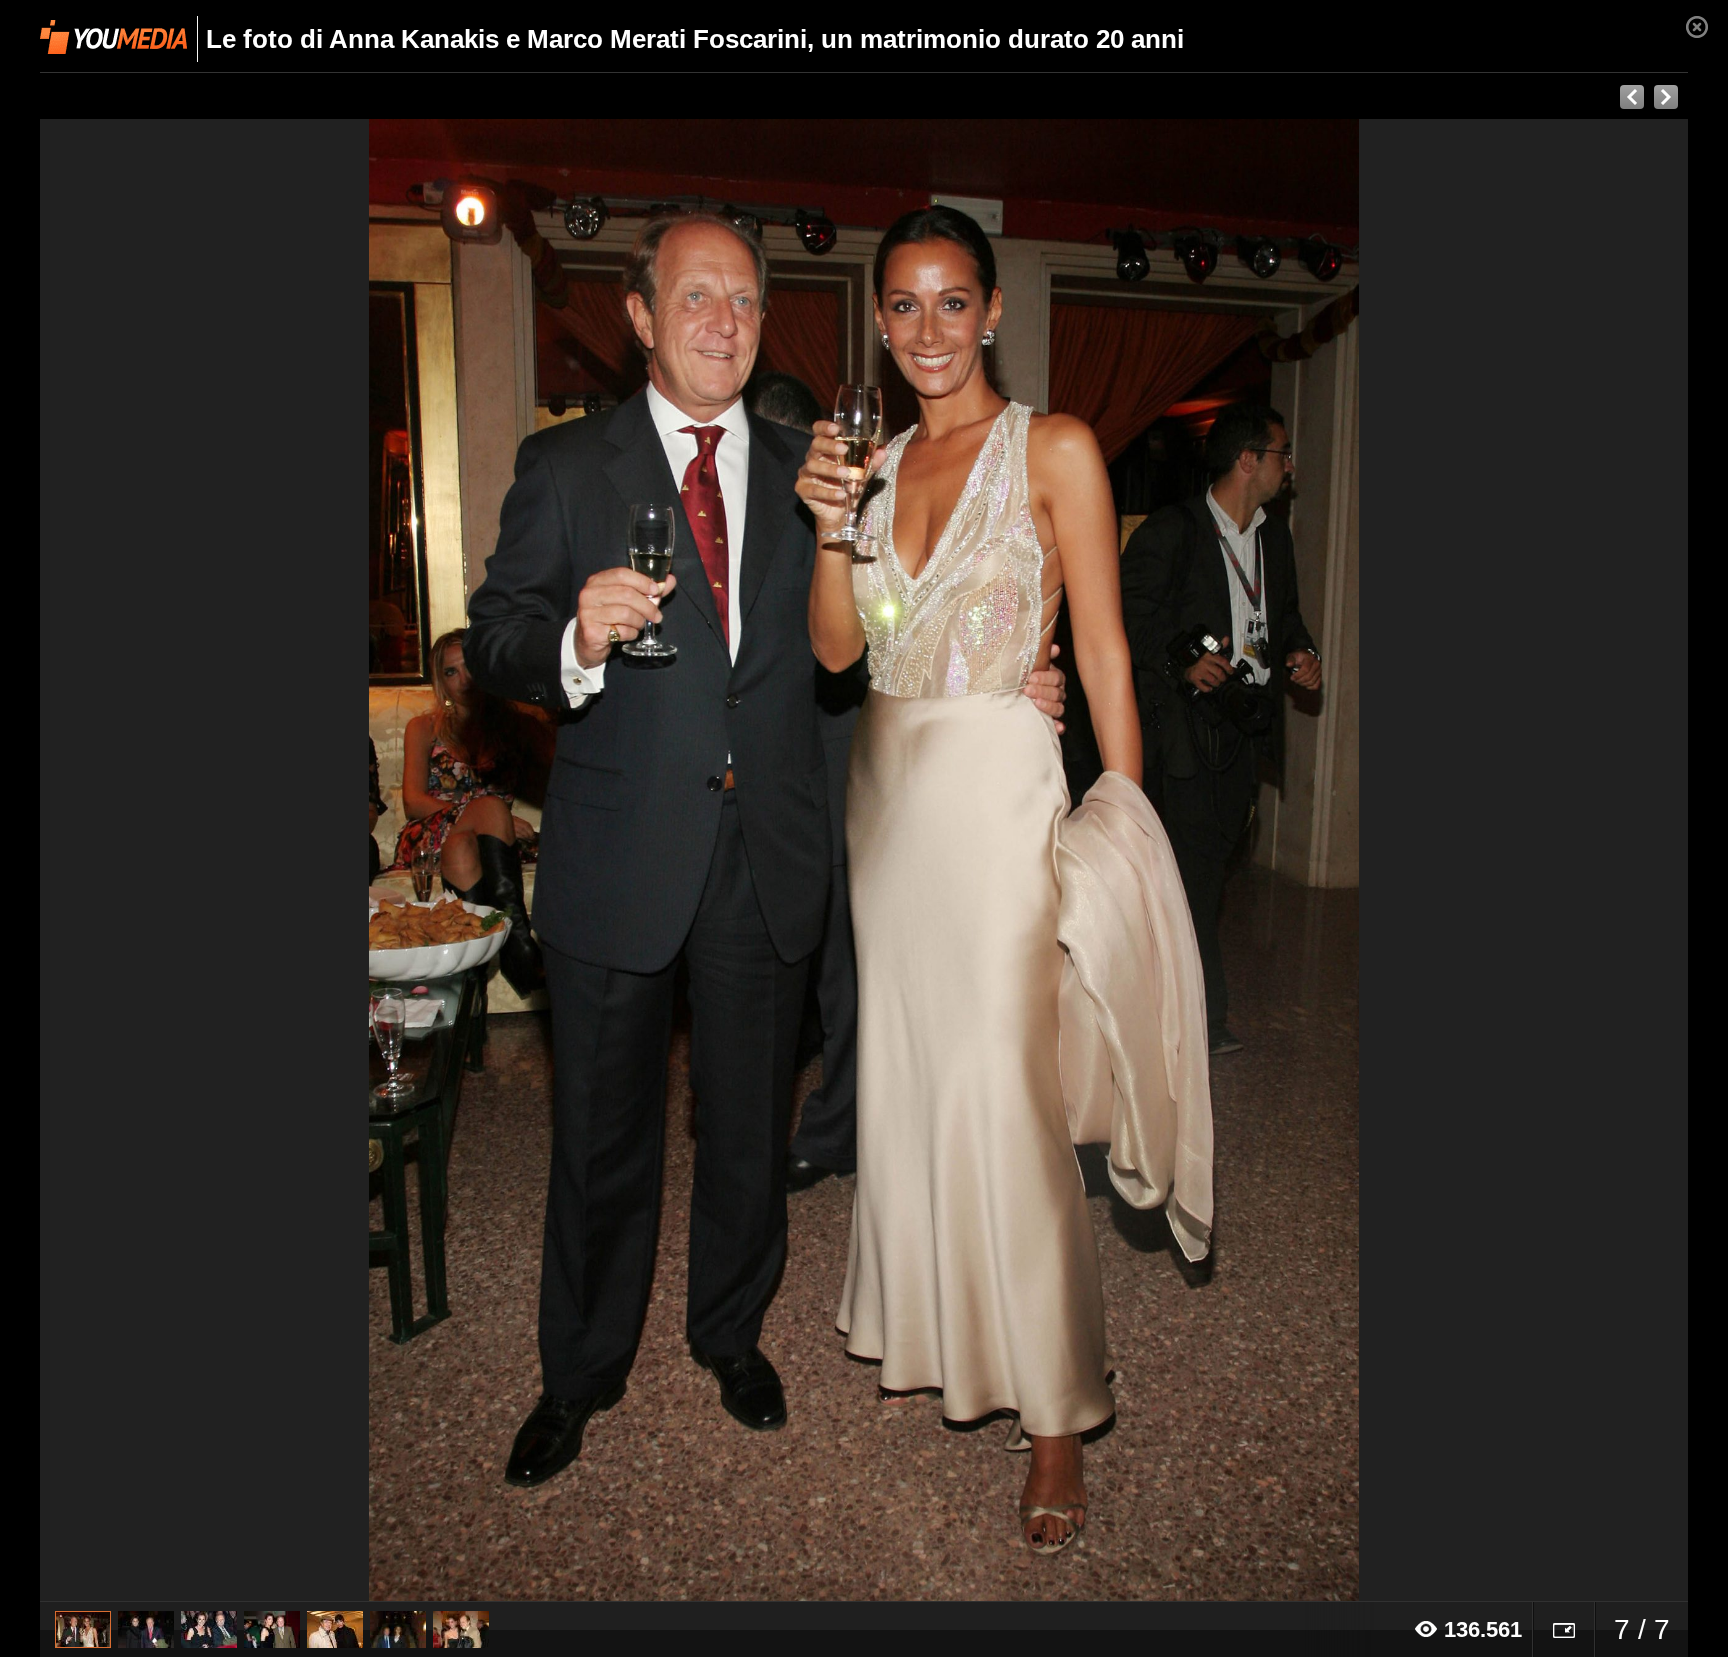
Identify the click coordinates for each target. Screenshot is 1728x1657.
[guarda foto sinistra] (205, 860)
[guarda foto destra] (1029, 860)
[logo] (113, 37)
